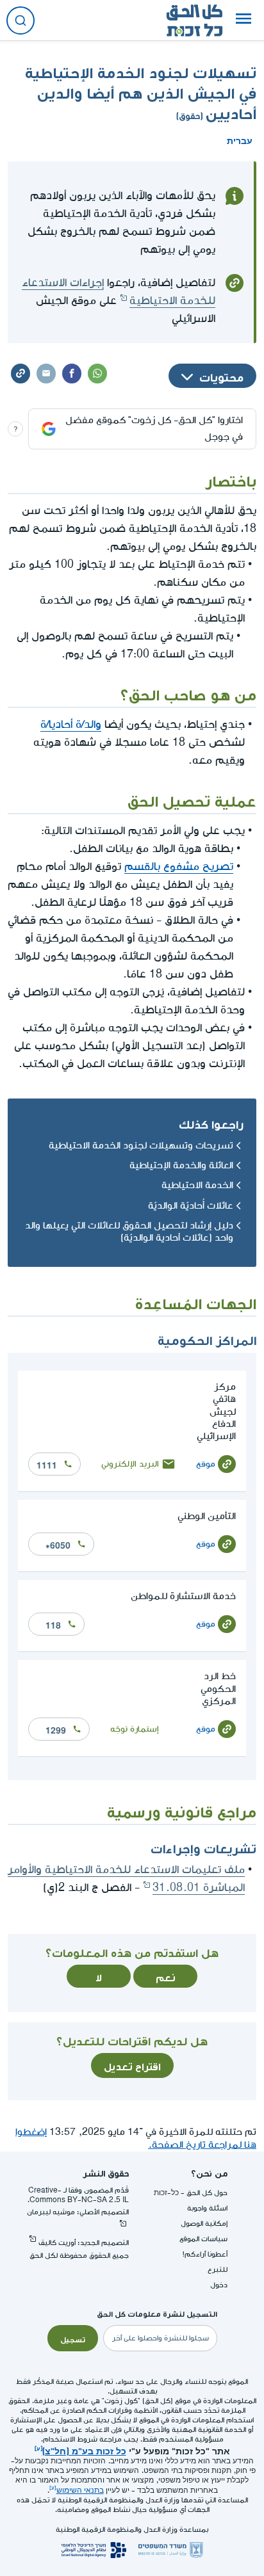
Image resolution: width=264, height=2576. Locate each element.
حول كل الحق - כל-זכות (191, 2193)
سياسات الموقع (203, 2239)
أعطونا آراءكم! (205, 2254)
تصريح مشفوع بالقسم (179, 866)
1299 (56, 1729)
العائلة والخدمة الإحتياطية (181, 1165)
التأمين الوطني (207, 1516)
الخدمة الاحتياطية (197, 1185)
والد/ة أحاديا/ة (71, 724)
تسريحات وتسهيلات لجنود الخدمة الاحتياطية (141, 1146)
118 (53, 1624)
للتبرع (218, 2270)
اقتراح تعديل (132, 2065)
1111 (47, 1464)
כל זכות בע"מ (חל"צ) (84, 2450)
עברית (240, 140)
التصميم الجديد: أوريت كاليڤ (84, 2243)
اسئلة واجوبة (207, 2208)
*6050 (58, 1544)
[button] (243, 20)
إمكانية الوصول (204, 2224)
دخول (219, 2285)
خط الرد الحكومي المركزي (218, 1688)
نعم (166, 1976)
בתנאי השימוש (80, 2491)
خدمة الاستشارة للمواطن (183, 1596)
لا (99, 1976)
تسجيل (73, 2339)
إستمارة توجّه (135, 1729)
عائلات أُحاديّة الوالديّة (191, 1206)
